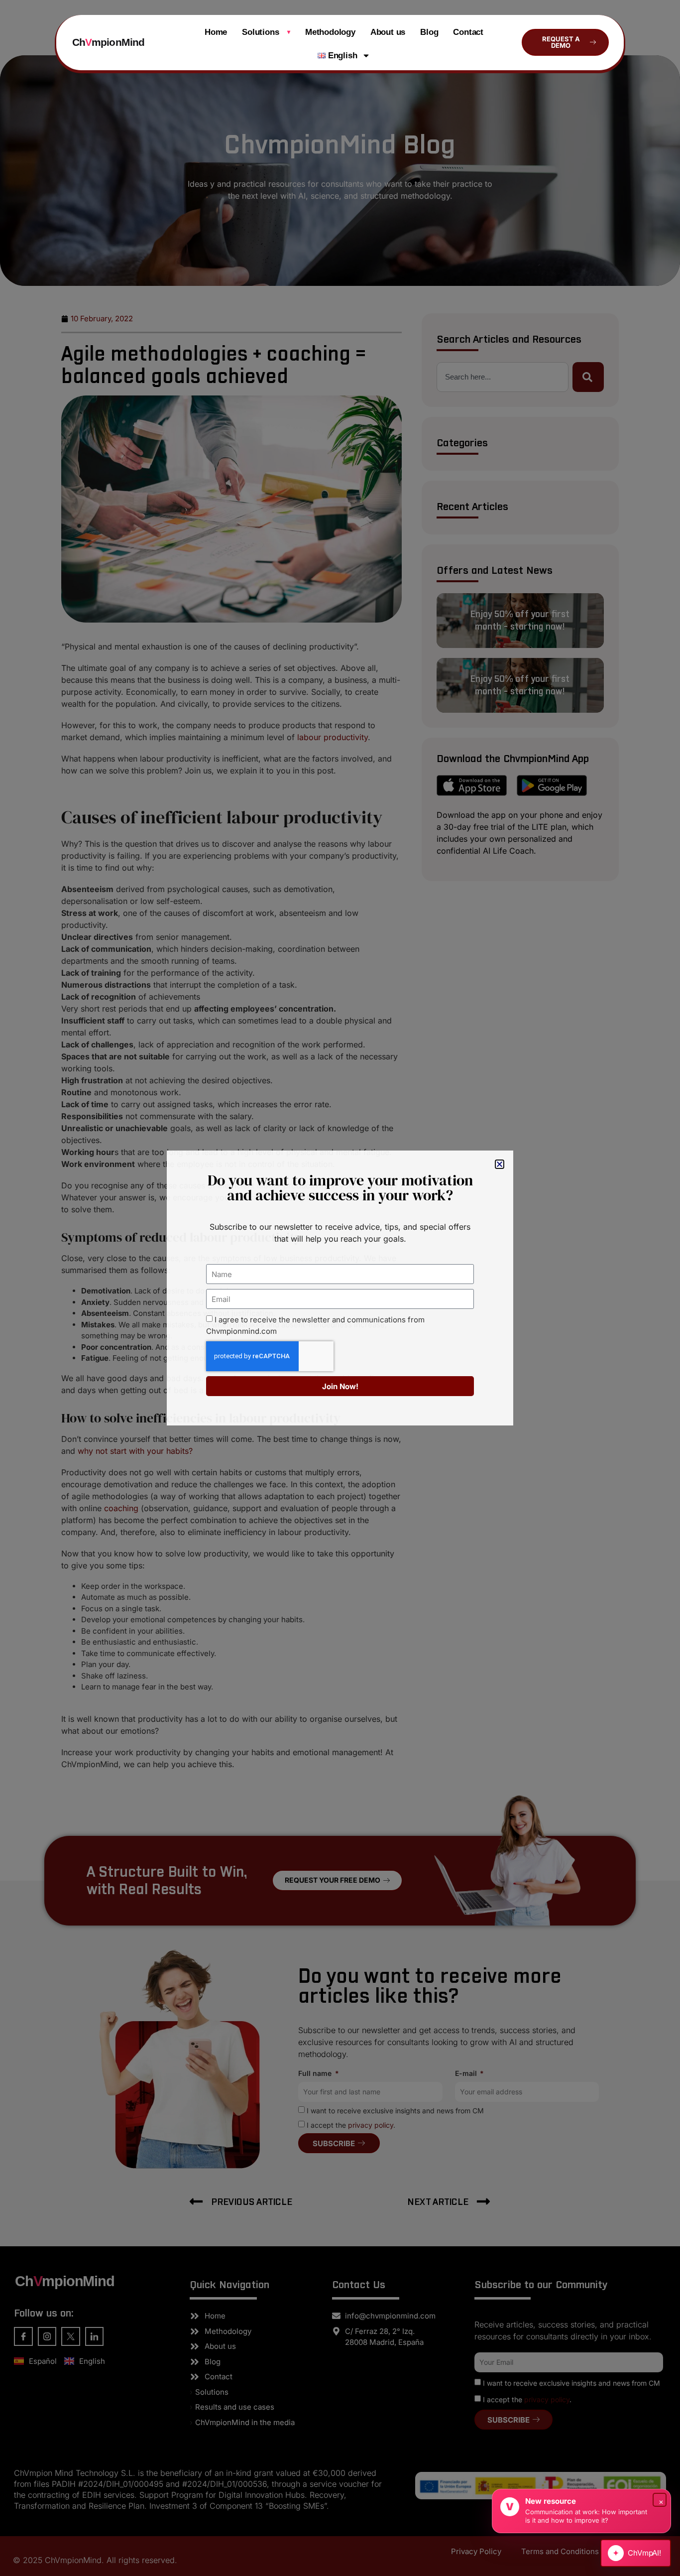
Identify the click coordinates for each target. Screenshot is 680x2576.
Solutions (266, 32)
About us (388, 32)
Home (216, 32)
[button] (500, 1164)
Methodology (330, 32)
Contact (468, 32)
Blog (429, 32)
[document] (340, 1288)
